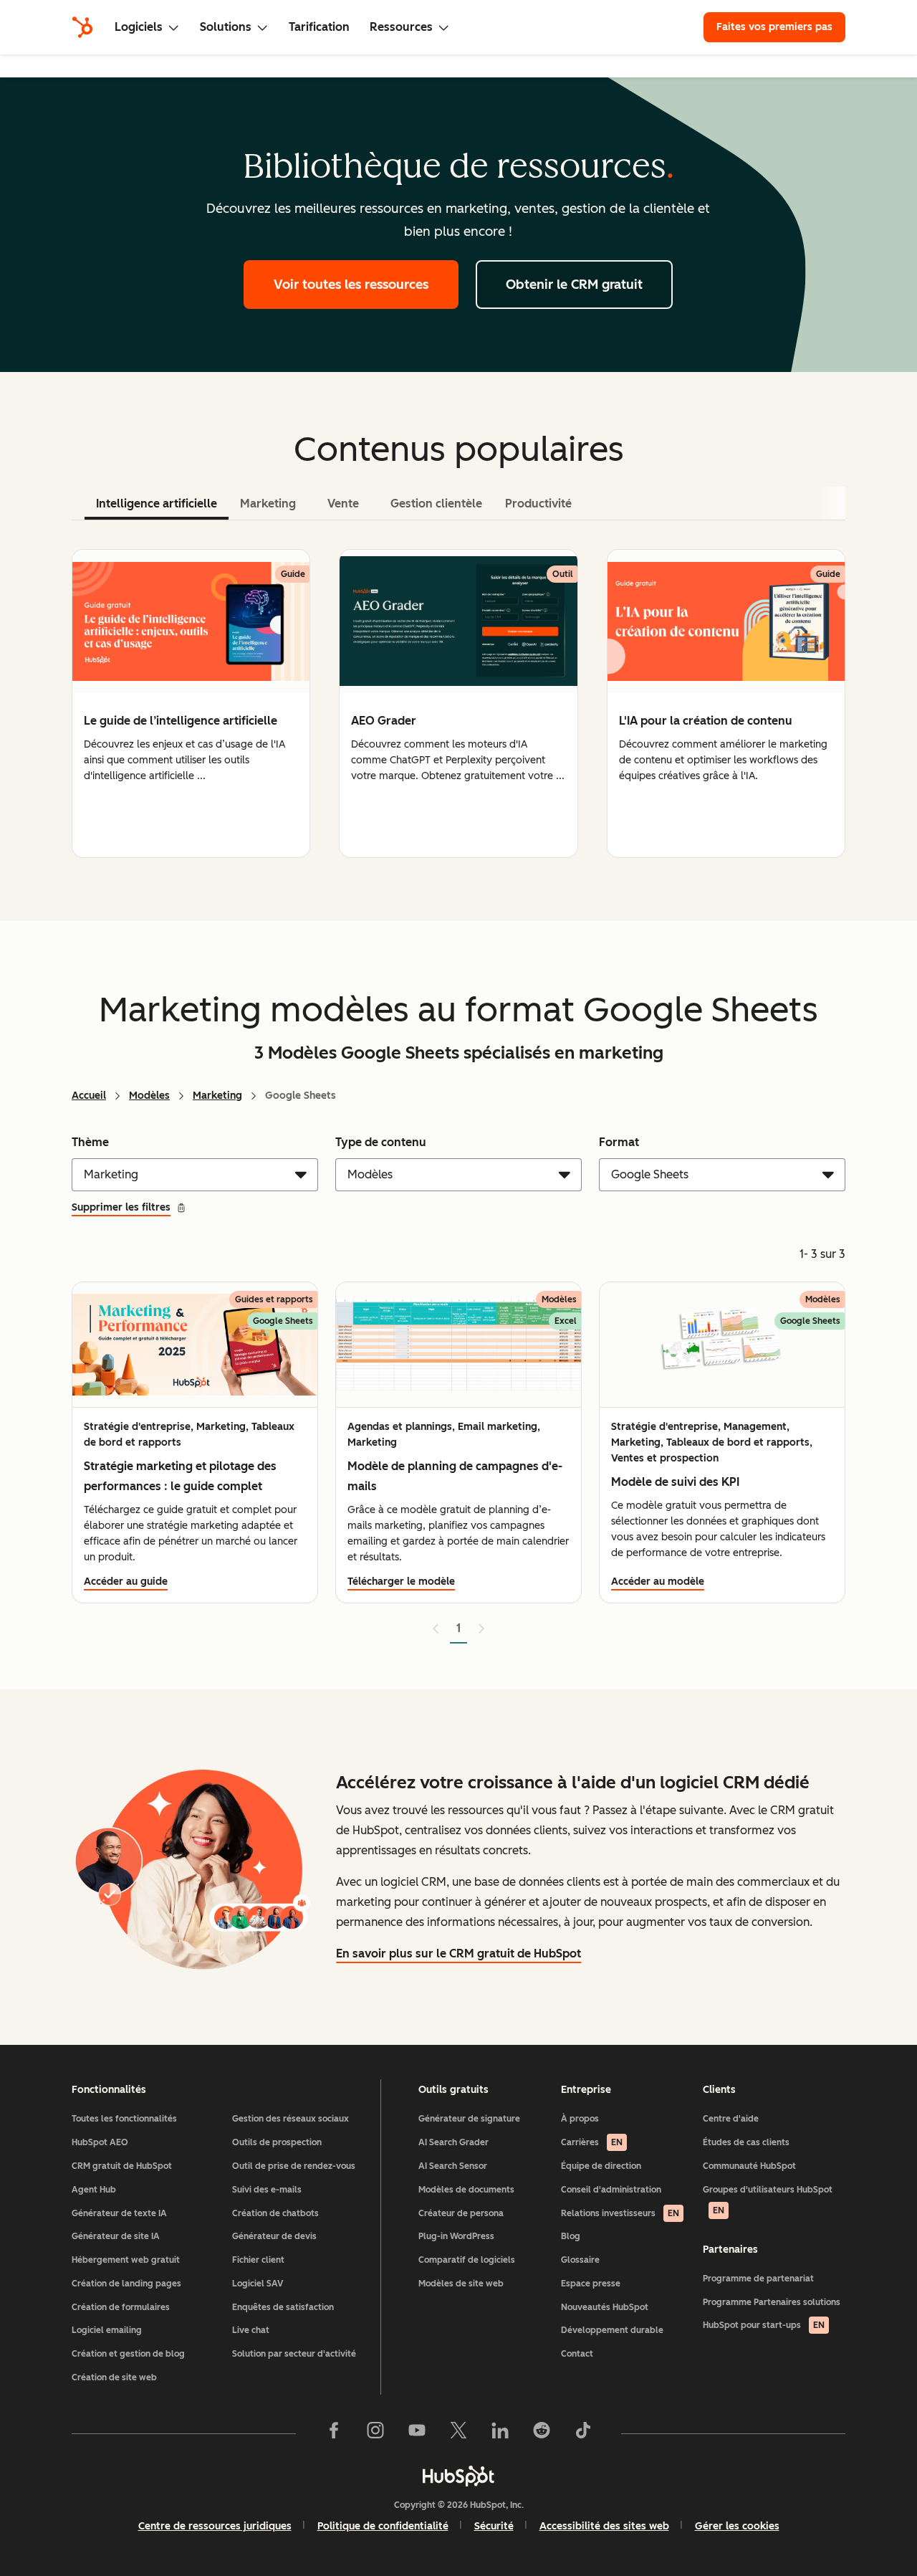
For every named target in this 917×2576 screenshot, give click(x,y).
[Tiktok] (583, 2433)
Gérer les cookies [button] (737, 2526)
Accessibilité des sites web (604, 2526)
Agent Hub (94, 2190)
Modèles (149, 1096)
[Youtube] (417, 2433)
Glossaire (580, 2260)
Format (619, 1142)
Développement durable (612, 2330)
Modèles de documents (466, 2190)
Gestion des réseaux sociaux (291, 2119)
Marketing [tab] (268, 504)
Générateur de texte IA (119, 2213)
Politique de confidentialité (383, 2526)
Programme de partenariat (758, 2279)
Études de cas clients (746, 2142)
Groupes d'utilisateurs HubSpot (768, 2200)
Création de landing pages (126, 2284)
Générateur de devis (274, 2236)
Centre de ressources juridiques (215, 2526)
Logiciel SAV (258, 2284)
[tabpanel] (458, 703)
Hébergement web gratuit (126, 2260)
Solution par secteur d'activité (294, 2354)
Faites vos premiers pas (774, 27)
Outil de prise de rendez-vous (294, 2166)
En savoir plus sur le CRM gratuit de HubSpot (458, 1954)
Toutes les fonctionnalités (124, 2119)
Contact (577, 2354)
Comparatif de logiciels (467, 2260)
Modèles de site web (461, 2284)
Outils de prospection (277, 2142)
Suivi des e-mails (267, 2190)
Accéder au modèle (658, 1582)
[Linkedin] (500, 2433)
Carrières (592, 2142)
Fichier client (258, 2260)
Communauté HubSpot (749, 2166)
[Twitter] (458, 2433)
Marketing (217, 1096)
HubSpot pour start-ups (764, 2325)
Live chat (251, 2330)
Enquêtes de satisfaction (283, 2307)
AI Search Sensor (453, 2166)
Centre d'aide (731, 2119)
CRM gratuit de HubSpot (122, 2166)
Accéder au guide (126, 1582)
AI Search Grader (453, 2142)
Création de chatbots (275, 2213)
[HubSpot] (82, 27)
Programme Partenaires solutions (772, 2302)
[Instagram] (375, 2433)
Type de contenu (381, 1142)
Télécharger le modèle (401, 1582)
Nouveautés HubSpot (605, 2307)
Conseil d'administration (611, 2190)
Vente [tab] (343, 504)
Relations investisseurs (620, 2213)
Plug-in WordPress (456, 2236)
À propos (580, 2119)
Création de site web (114, 2377)
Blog (571, 2236)
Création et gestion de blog (128, 2354)
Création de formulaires (121, 2307)
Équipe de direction (601, 2166)
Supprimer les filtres (121, 1207)
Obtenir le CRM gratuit (574, 285)
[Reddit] (542, 2433)
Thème (90, 1142)
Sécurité (494, 2526)
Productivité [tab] (538, 504)
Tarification (319, 27)
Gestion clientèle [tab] (436, 504)
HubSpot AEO (100, 2142)
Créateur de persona (461, 2213)
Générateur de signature (469, 2119)
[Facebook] (334, 2433)
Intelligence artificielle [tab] (157, 504)
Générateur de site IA (116, 2236)
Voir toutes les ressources (351, 285)
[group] (191, 703)
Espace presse (591, 2284)
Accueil (89, 1096)
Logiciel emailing (107, 2330)
